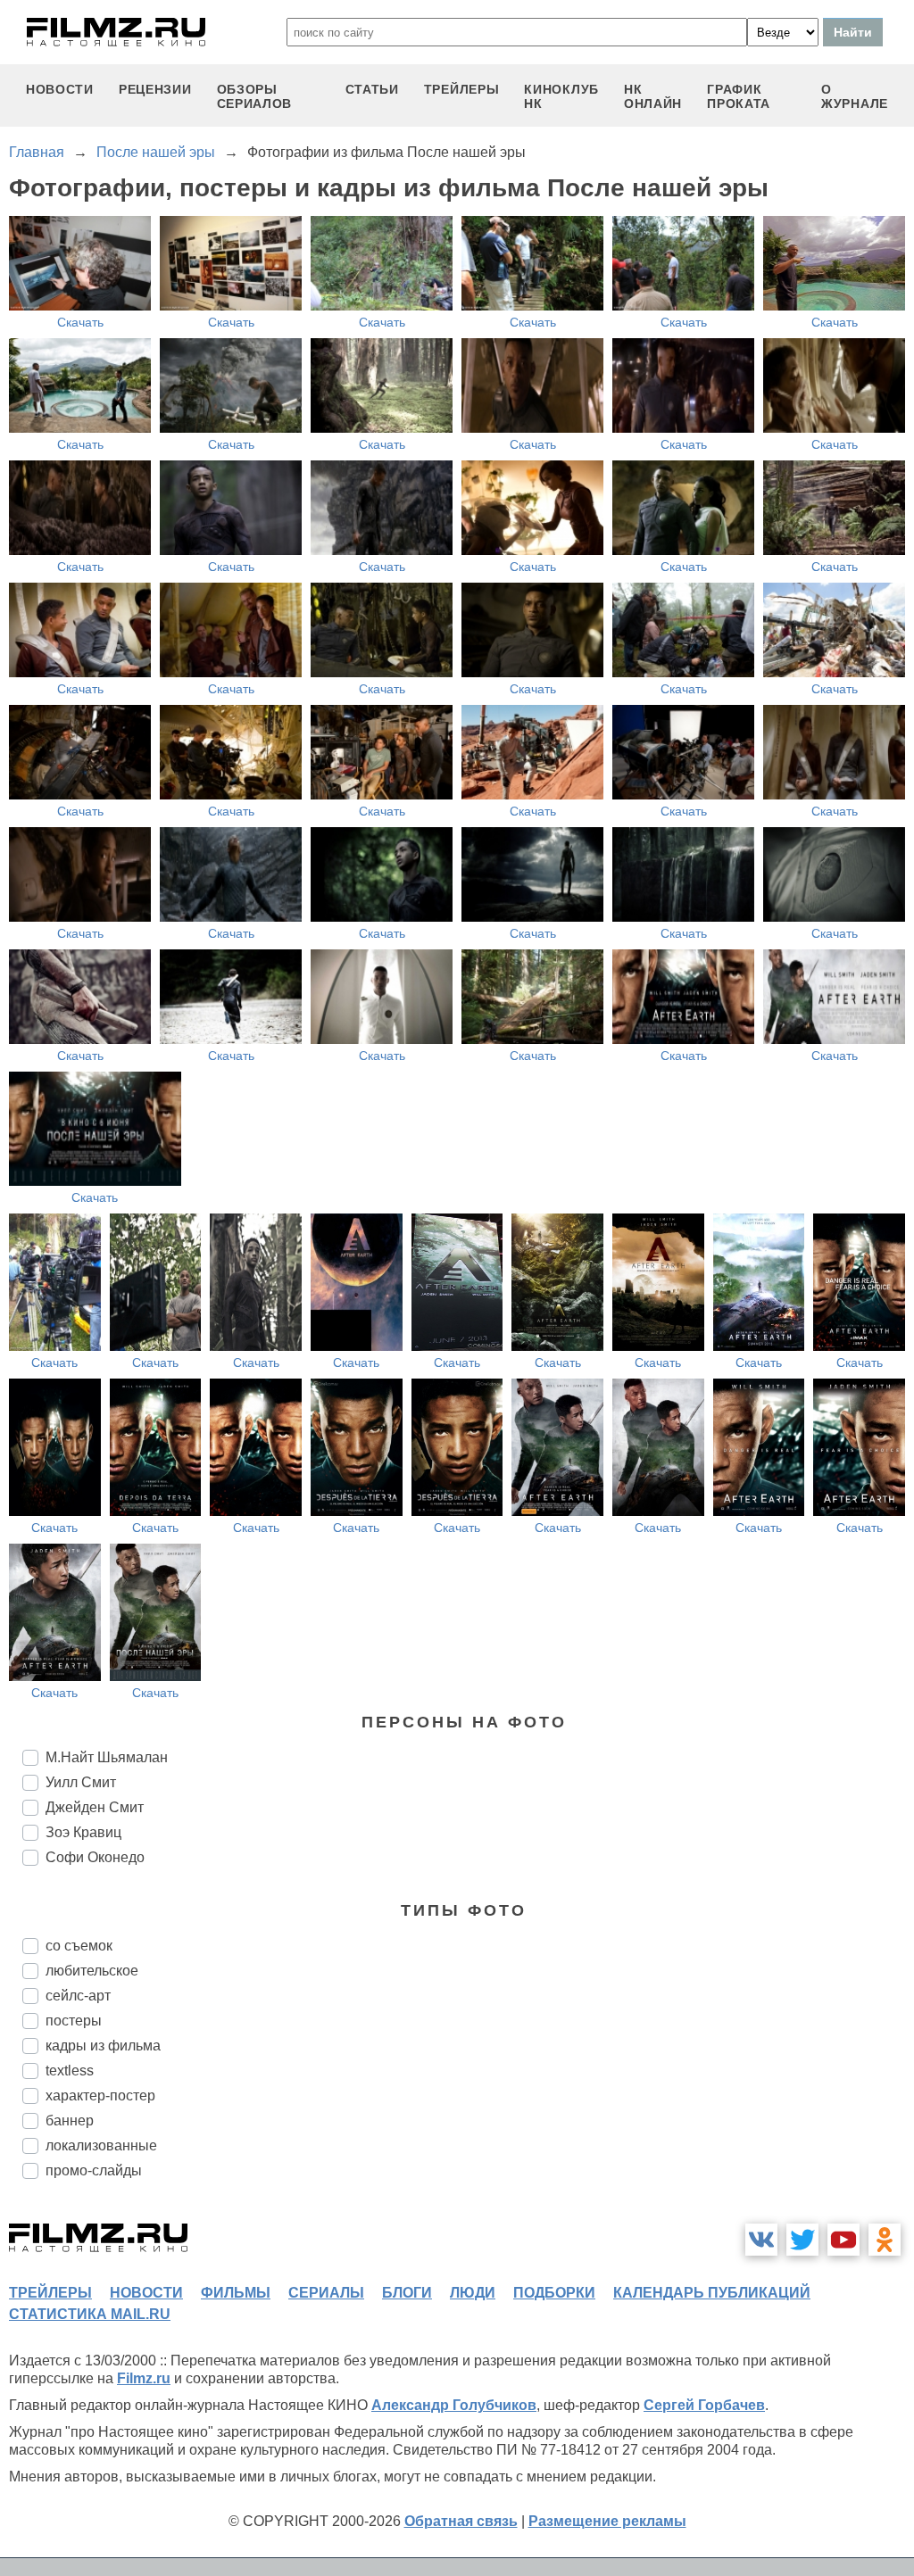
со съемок (79, 1946)
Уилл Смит (81, 1782)
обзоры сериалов (255, 96)
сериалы (326, 2293)
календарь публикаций (712, 2293)
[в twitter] (802, 2240)
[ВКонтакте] (761, 2240)
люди (473, 2293)
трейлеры (462, 89)
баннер (70, 2120)
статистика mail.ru (90, 2314)
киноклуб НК (561, 96)
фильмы (236, 2293)
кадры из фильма (103, 2046)
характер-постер (100, 2096)
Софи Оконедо (95, 1857)
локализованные (101, 2145)
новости (60, 89)
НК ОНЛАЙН (653, 96)
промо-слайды (94, 2170)
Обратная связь (461, 2521)
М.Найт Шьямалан (107, 1757)
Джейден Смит (95, 1807)
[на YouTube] (843, 2240)
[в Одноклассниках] (885, 2240)
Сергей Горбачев (704, 2405)
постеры (74, 2021)
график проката (739, 96)
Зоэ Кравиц (83, 1832)
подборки (554, 2293)
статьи (372, 89)
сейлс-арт (78, 1996)
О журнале (855, 96)
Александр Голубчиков (454, 2405)
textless (70, 2071)
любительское (92, 1971)
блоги (407, 2293)
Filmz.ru (144, 2378)
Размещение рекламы (607, 2521)
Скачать (80, 322)
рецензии (155, 89)
